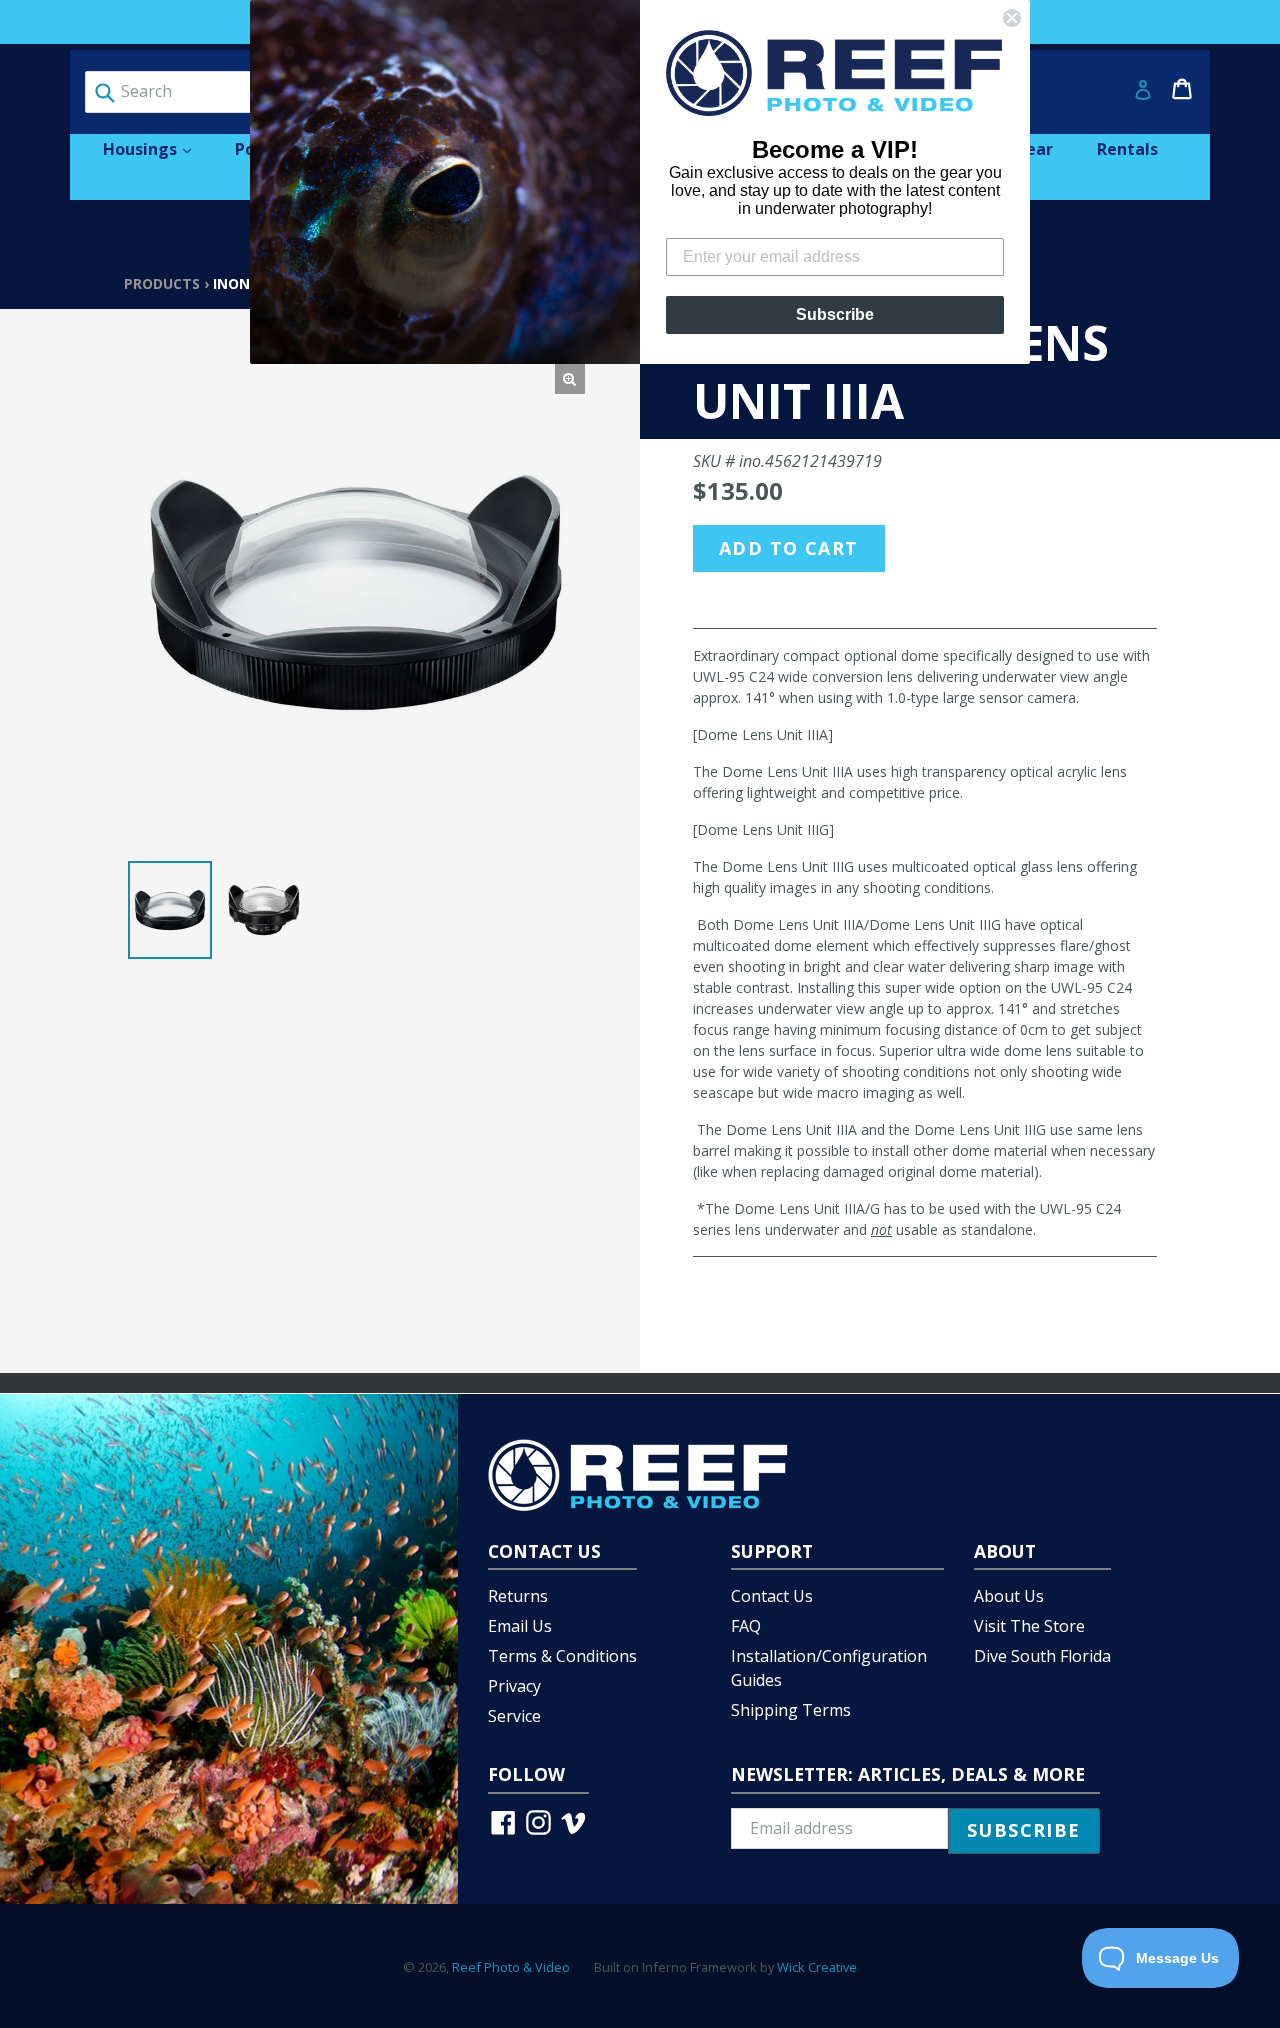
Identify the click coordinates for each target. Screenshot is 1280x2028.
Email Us (520, 1626)
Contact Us (772, 1596)
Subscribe (835, 314)
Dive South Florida (1042, 1656)
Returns (518, 1596)
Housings (157, 148)
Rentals (1127, 149)
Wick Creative (817, 1967)
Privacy (514, 1686)
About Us (1009, 1596)
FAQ (746, 1626)
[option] (170, 910)
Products (162, 283)
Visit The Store (1029, 1626)
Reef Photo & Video (511, 1967)
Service (514, 1716)
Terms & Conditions (562, 1656)
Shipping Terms (791, 1710)
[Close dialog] (1012, 18)
